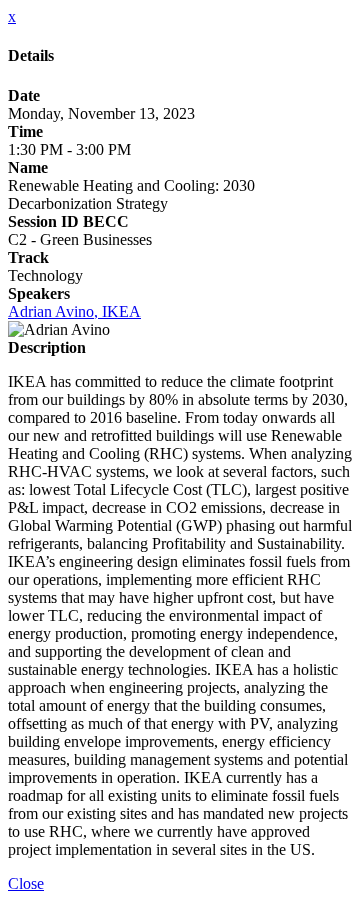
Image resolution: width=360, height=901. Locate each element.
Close (26, 883)
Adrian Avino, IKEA (74, 311)
